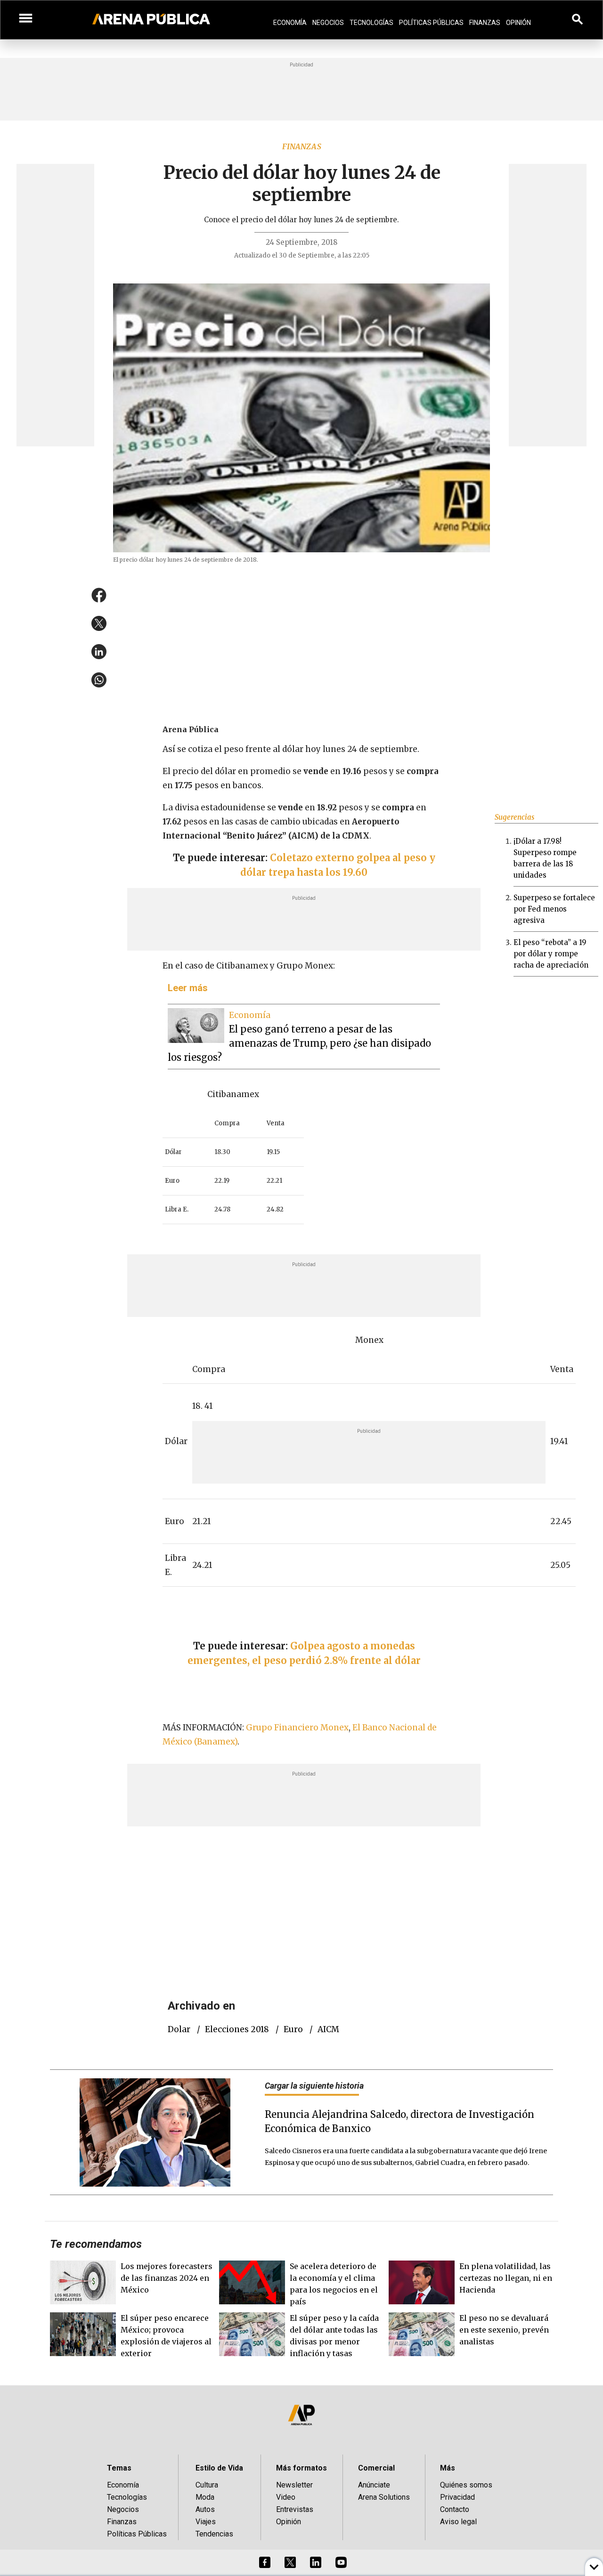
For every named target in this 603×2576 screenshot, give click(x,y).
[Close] (359, 1217)
